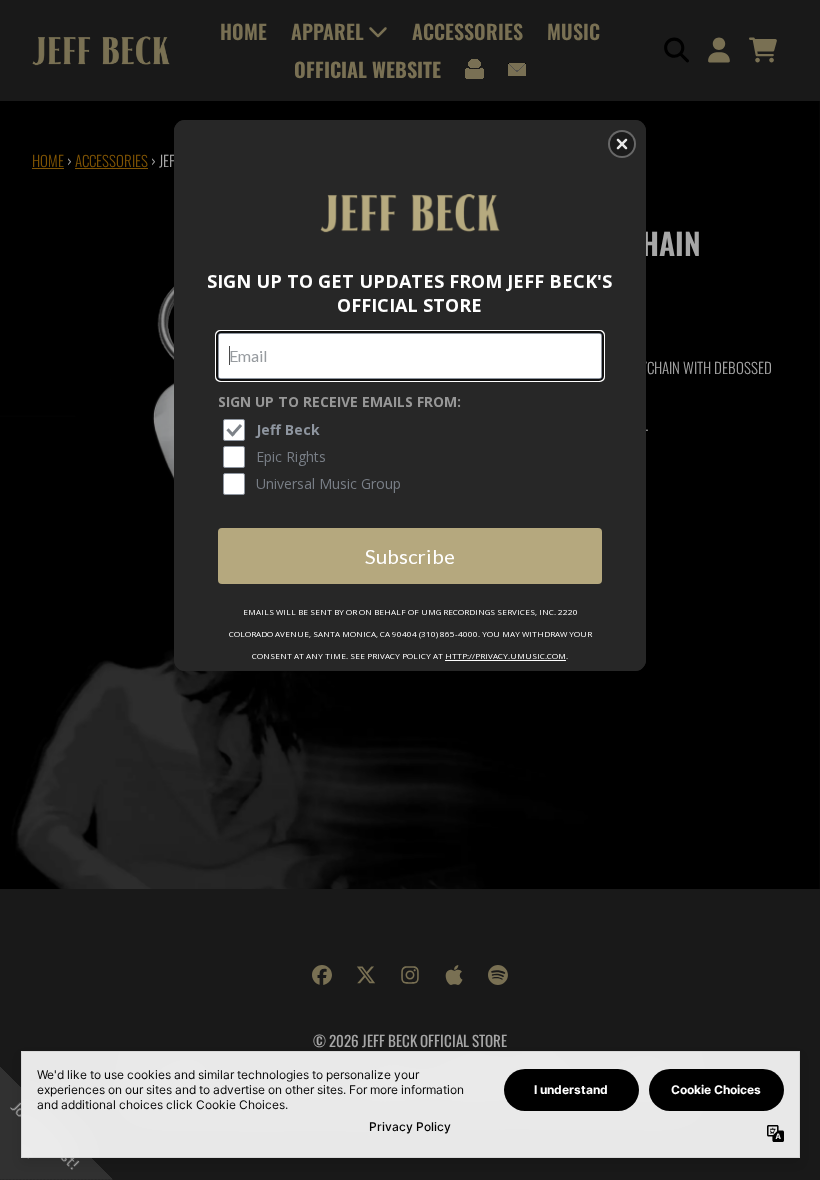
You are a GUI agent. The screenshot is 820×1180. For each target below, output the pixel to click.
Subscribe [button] (410, 556)
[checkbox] (412, 430)
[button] (622, 144)
